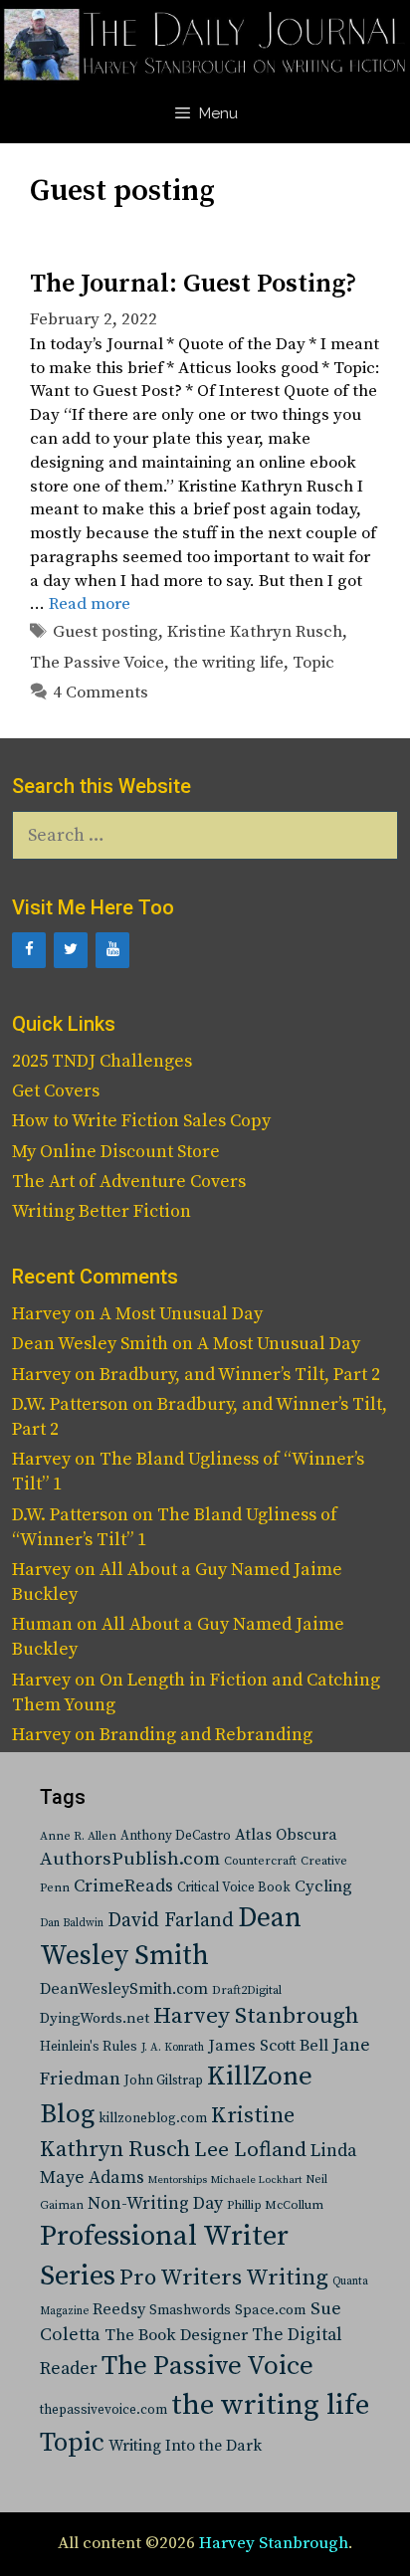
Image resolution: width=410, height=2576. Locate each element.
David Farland (171, 1921)
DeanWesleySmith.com (124, 1989)
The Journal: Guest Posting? (193, 284)
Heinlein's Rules (89, 2047)
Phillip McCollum (275, 2205)
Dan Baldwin (72, 1923)
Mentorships (178, 2180)
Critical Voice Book (234, 1887)
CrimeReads (123, 1886)
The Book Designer (176, 2336)
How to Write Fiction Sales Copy (141, 1121)
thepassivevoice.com (103, 2410)
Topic (313, 663)
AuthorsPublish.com (130, 1859)
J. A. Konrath (173, 2048)
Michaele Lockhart (256, 2180)
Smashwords (190, 2310)
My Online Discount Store (116, 1152)
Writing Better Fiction (102, 1211)
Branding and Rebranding (206, 1735)
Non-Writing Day (155, 2204)
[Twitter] (71, 950)
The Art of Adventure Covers (129, 1182)
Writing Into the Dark (185, 2446)
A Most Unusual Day (181, 1314)
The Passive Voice (97, 663)
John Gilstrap (164, 2081)
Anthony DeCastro (176, 1836)
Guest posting (105, 632)
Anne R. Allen (78, 1836)
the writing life (228, 663)
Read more (90, 604)
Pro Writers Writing (224, 2278)
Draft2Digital (247, 1990)
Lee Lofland (250, 2150)
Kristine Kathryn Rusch (255, 632)
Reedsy (119, 2309)
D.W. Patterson (70, 1404)
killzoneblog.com (153, 2119)
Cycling (323, 1886)
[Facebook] (29, 950)
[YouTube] (112, 950)
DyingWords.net (95, 2018)
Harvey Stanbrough (256, 2016)
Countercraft (260, 1861)
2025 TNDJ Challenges (102, 1061)
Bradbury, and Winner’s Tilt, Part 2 (240, 1375)
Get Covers (56, 1091)
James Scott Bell (268, 2046)
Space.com (271, 2310)
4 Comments (101, 693)
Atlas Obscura (286, 1835)
